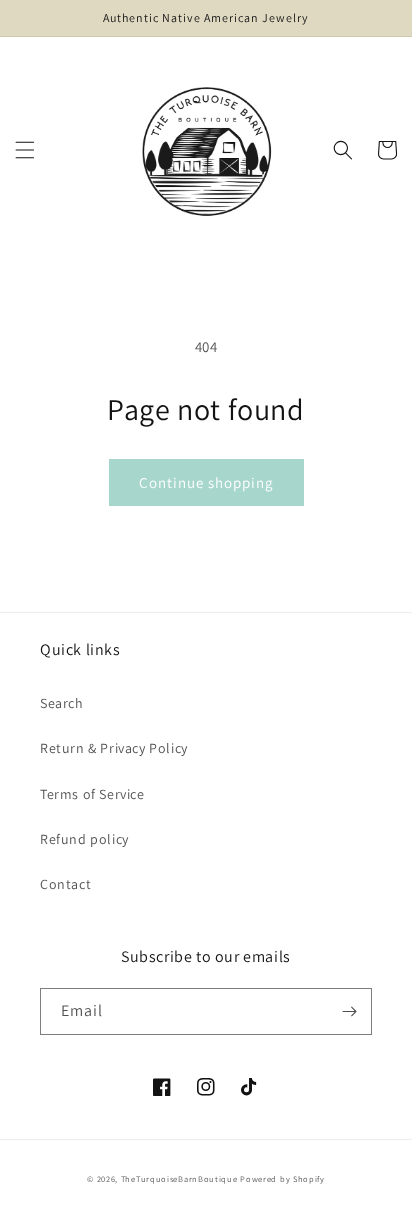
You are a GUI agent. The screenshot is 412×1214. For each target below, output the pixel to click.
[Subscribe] (349, 1011)
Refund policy (84, 839)
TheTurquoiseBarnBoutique (179, 1178)
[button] (25, 150)
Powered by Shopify (282, 1178)
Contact (65, 884)
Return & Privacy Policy (114, 748)
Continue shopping (206, 482)
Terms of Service (92, 794)
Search (62, 703)
